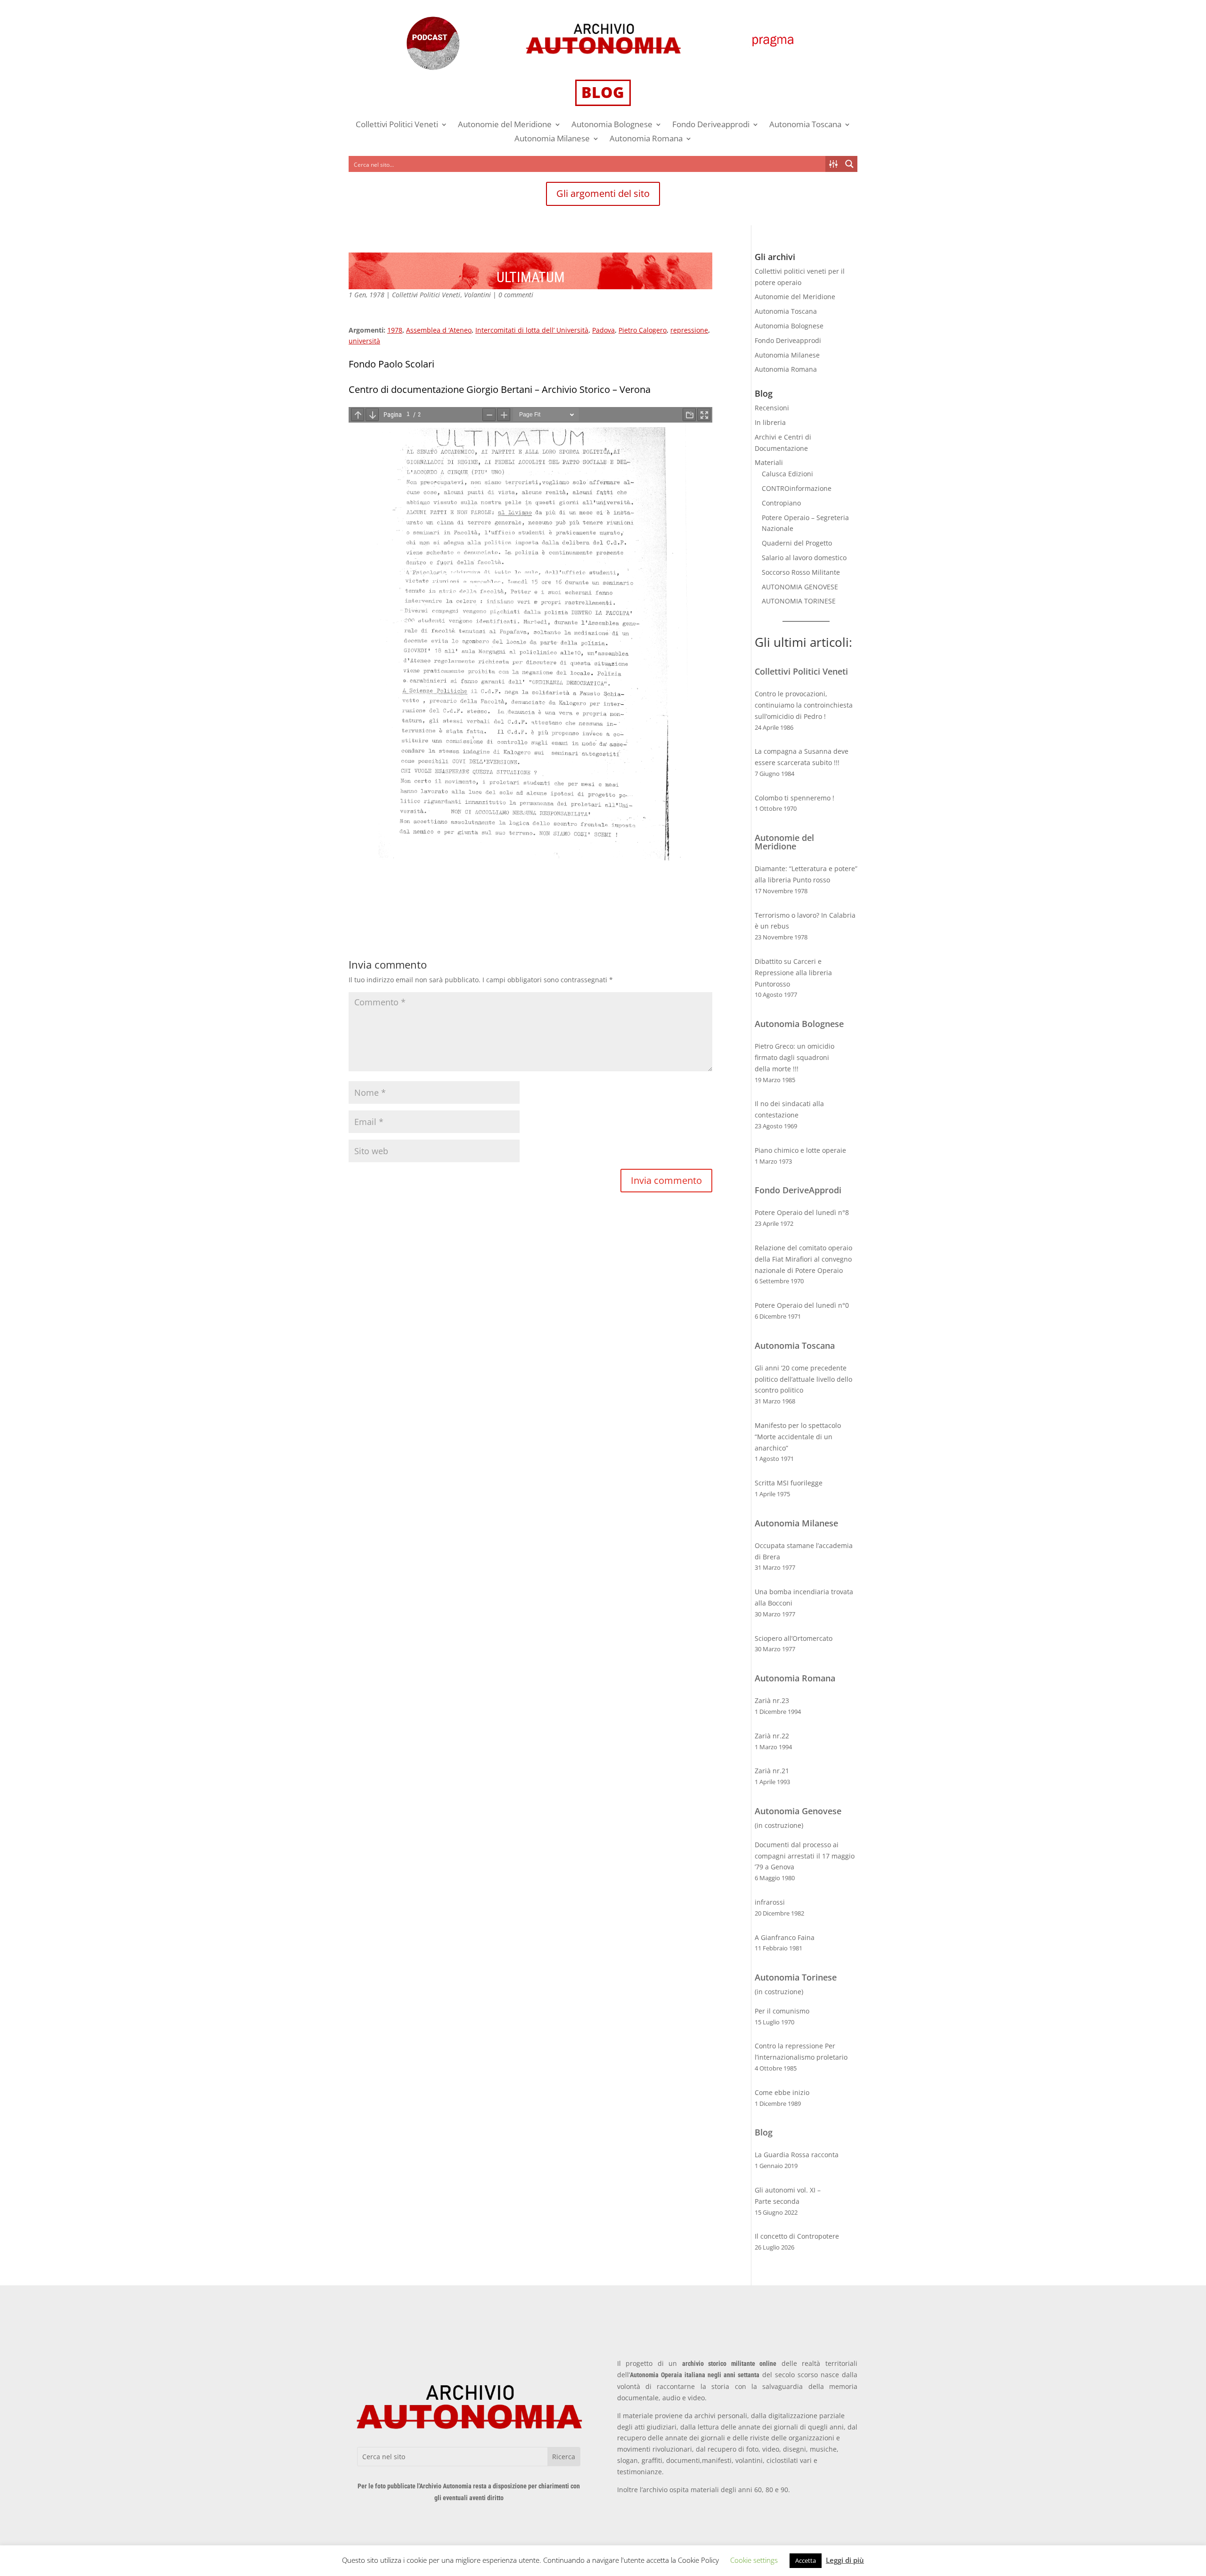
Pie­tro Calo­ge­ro (643, 330)
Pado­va (603, 330)
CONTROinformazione (797, 488)
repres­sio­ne (689, 330)
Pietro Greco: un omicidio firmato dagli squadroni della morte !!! (794, 1057)
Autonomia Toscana (805, 125)
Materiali (769, 462)
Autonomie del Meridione (505, 125)
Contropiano (781, 503)
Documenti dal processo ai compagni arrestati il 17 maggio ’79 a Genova (805, 1856)
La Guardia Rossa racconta (797, 2155)
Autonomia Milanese (552, 139)
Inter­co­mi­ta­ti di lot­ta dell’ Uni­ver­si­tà (532, 330)
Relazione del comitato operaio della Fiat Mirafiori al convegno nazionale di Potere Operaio (803, 1259)
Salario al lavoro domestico (804, 558)
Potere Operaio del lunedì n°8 (802, 1212)
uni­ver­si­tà (364, 341)
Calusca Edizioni (787, 474)
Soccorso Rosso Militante (801, 572)
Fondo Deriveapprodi (711, 125)
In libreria (770, 422)
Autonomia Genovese (798, 1811)
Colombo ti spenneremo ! (794, 798)
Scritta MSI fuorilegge (789, 1483)
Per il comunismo (782, 2011)
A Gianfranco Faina (785, 1937)
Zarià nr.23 (772, 1700)
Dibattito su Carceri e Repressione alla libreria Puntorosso (793, 973)
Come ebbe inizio (782, 2092)
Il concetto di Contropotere (797, 2236)
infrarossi (770, 1902)
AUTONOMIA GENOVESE (800, 587)
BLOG (603, 92)
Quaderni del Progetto (797, 543)
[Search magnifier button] (849, 164)
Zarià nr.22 (772, 1736)
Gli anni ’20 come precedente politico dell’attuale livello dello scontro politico (803, 1379)
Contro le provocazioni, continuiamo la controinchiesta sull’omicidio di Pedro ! (804, 705)
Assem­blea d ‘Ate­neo (439, 330)
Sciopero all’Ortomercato (794, 1638)
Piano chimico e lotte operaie (800, 1150)
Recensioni (772, 408)
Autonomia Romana (646, 139)
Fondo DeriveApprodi (798, 1190)
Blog (764, 2132)
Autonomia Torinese (796, 1977)
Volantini (477, 295)
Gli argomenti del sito (603, 193)
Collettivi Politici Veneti (397, 125)
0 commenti (516, 295)
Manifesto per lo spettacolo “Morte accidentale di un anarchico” (798, 1437)
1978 (395, 330)
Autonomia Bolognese (612, 125)
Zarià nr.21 (772, 1771)
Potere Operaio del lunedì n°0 (802, 1305)
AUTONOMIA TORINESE (799, 601)
